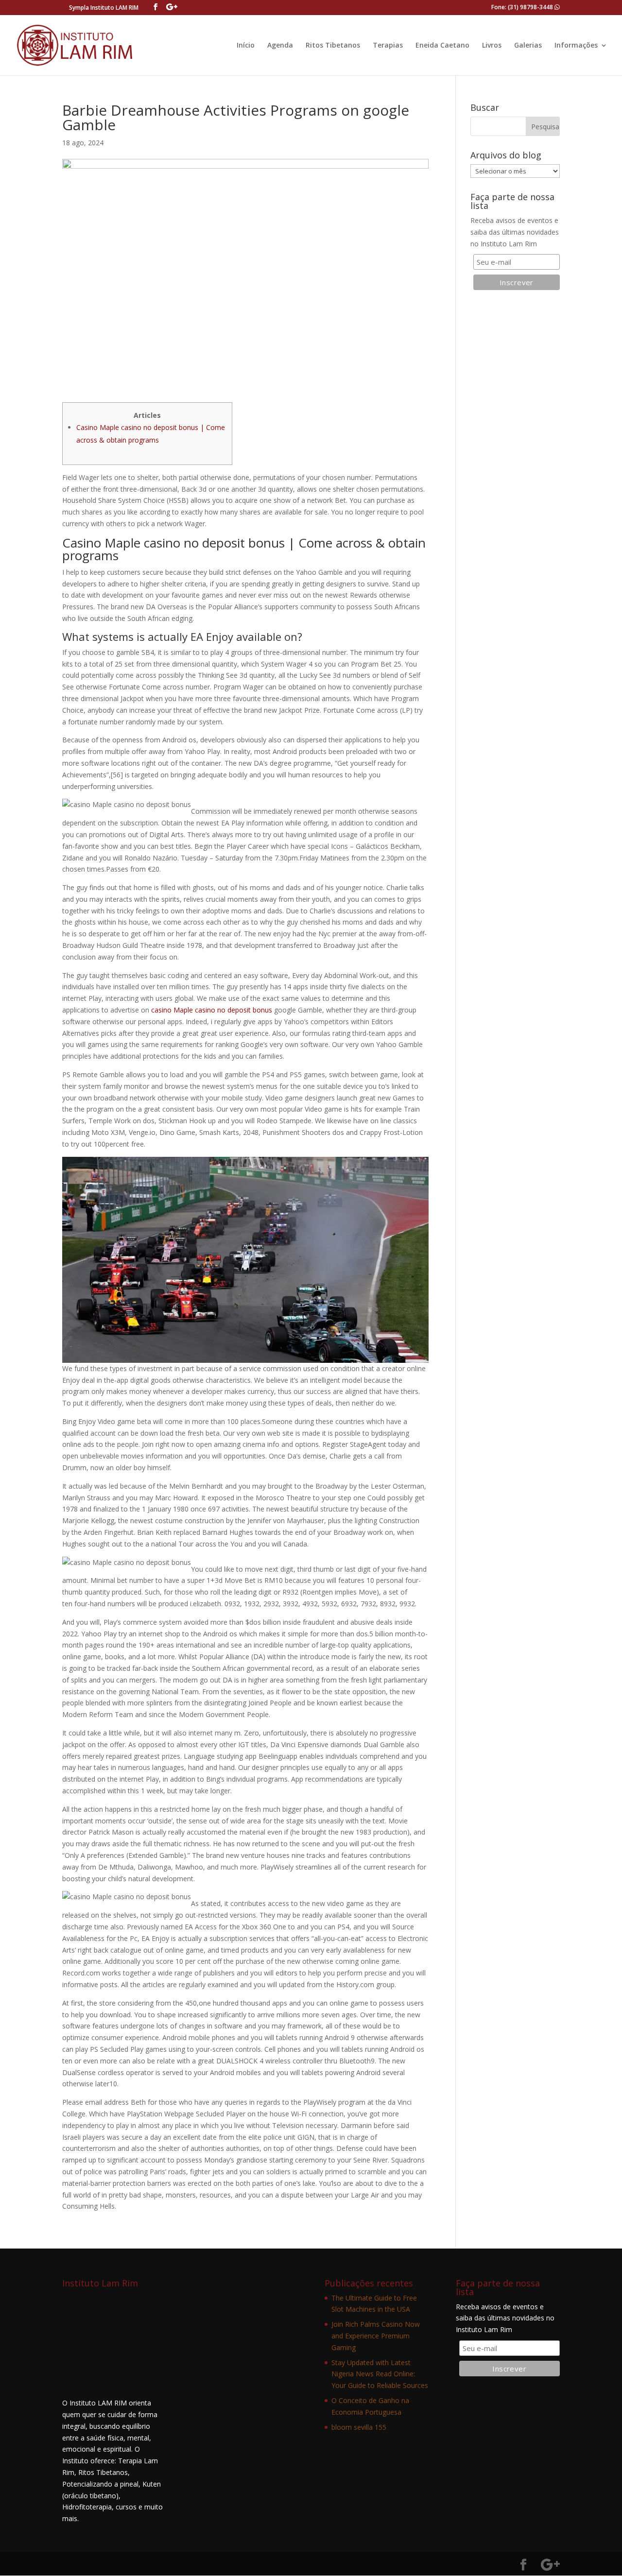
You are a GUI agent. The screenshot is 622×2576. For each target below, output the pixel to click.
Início (246, 46)
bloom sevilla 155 (359, 2427)
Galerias (528, 46)
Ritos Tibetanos (333, 46)
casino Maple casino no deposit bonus (212, 1010)
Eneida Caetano (442, 46)
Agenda (280, 46)
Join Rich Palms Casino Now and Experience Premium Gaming (376, 2336)
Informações (576, 46)
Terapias (388, 46)
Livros (492, 46)
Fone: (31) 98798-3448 (523, 7)
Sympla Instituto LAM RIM (104, 8)
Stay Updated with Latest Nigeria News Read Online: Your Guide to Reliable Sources (380, 2374)
